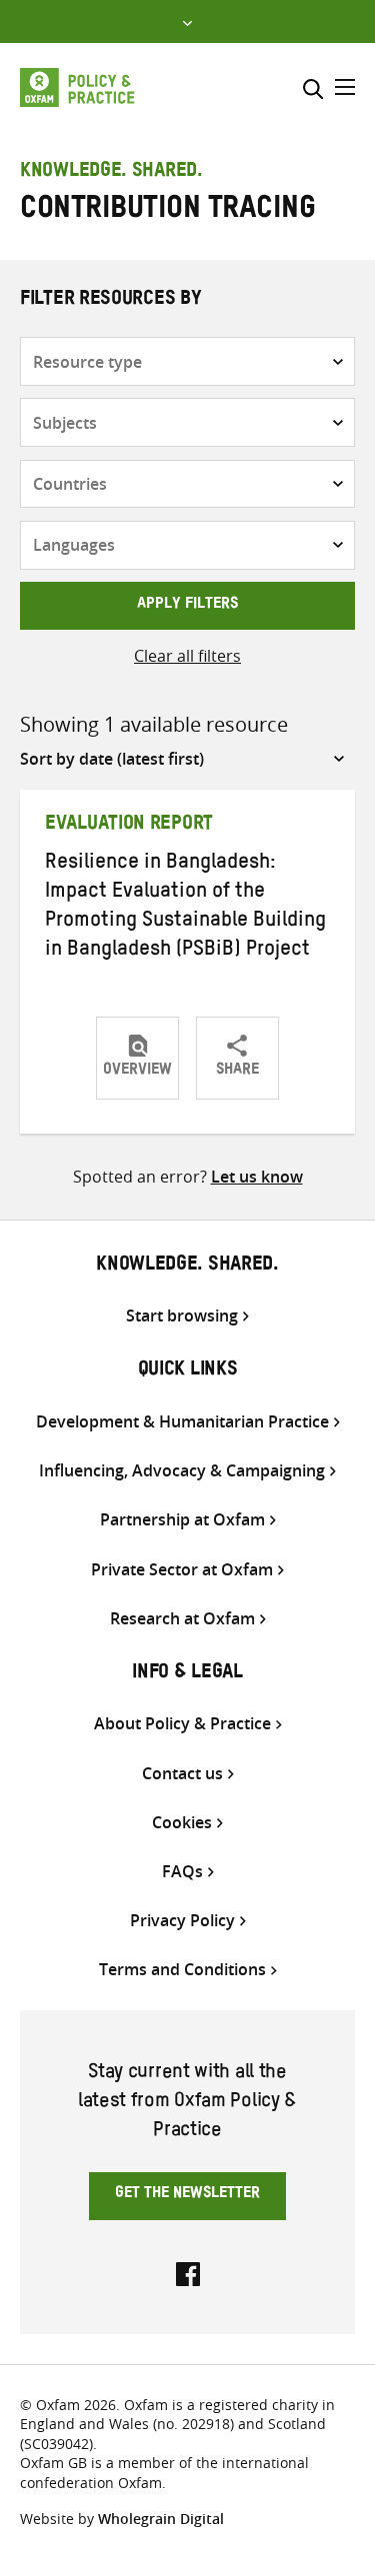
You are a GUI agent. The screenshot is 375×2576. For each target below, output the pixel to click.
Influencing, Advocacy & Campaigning (182, 1471)
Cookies (182, 1823)
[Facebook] (188, 2272)
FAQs (182, 1872)
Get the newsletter (187, 2195)
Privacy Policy (182, 1921)
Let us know (257, 1177)
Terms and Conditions (182, 1970)
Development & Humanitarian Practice (182, 1422)
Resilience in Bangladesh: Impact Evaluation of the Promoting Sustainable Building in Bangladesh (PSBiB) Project (185, 908)
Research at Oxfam (182, 1619)
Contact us (182, 1774)
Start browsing (182, 1316)
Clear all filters (187, 656)
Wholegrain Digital (161, 2519)
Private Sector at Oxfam (182, 1570)
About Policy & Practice (182, 1724)
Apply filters (187, 606)
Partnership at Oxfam (182, 1520)
